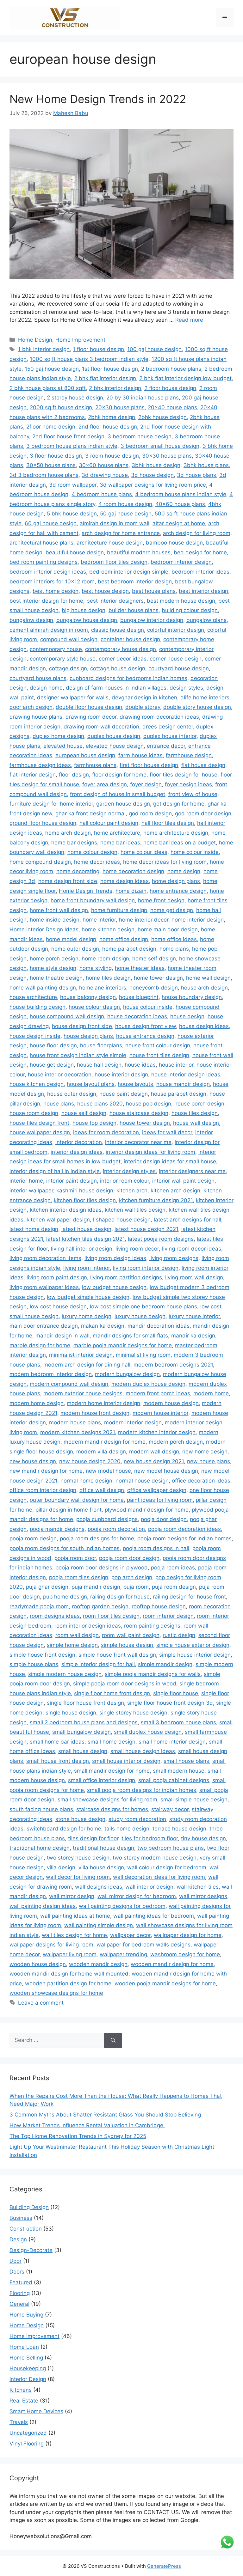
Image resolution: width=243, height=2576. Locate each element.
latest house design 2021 (146, 1229)
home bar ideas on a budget (180, 843)
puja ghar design (47, 1587)
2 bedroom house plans (171, 369)
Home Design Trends (86, 891)
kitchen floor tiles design (85, 1200)
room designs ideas (55, 1616)
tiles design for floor (93, 1838)
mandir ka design (193, 1336)
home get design (172, 910)
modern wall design (154, 1452)
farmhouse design (189, 755)
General (19, 2304)
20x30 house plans (120, 407)
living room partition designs (126, 1277)
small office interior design (102, 1780)
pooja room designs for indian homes (184, 1538)
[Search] (113, 2040)
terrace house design (179, 1829)
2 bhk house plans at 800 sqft (48, 388)
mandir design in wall (62, 1336)
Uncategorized (28, 2433)
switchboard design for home (64, 1829)
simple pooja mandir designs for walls (153, 1674)
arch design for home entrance (121, 533)
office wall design (102, 1490)
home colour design (92, 852)
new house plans (209, 1461)
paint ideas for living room (160, 1500)
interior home (26, 1181)
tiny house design (203, 1838)
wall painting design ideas (43, 1906)
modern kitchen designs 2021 (78, 1432)
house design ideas (204, 1026)
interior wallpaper (31, 1191)
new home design (205, 1452)
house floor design (53, 1045)
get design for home (179, 804)
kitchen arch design (175, 1191)
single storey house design (133, 1713)
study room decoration (137, 1819)
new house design (33, 1461)
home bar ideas (120, 843)
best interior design (203, 591)
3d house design (152, 475)
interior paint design (72, 1181)
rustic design (179, 1635)
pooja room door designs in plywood (102, 1568)
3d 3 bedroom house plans (44, 475)
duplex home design (58, 736)
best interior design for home (46, 601)
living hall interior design (82, 1249)
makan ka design (103, 1326)
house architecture (33, 997)
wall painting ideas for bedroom (154, 1916)
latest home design (34, 1229)
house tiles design (195, 1113)
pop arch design (132, 1577)
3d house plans (196, 475)
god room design (150, 813)
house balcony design (88, 997)
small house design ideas (143, 1751)
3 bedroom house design (140, 436)
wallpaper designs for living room (51, 1945)
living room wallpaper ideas (44, 1287)
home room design (105, 959)
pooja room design (33, 1538)
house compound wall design (67, 1016)
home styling (96, 968)
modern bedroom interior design (51, 1374)
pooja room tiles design (79, 1577)
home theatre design (56, 978)
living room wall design (194, 1277)
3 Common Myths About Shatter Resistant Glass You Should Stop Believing (105, 2115)
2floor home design (51, 427)
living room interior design (146, 1268)
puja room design (174, 1587)
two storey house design (78, 1858)
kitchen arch (132, 1191)
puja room (136, 1587)
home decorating (78, 871)
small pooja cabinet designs (174, 1780)
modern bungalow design (127, 1374)
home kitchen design (108, 929)
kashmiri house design (85, 1191)
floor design (74, 775)
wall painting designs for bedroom (122, 1906)
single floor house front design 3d (170, 1703)
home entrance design (178, 891)
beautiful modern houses (139, 552)
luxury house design (140, 1316)
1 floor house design (98, 349)
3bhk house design (156, 465)
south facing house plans (41, 1809)
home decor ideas (97, 862)
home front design (161, 900)
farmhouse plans (95, 765)
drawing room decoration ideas (159, 717)
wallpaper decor (130, 1935)
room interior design (168, 1616)
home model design (71, 939)
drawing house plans (36, 717)
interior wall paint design (183, 1181)
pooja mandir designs (57, 1529)
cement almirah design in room (49, 630)
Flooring (20, 2293)
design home (46, 688)
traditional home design (40, 1848)
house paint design (124, 1094)
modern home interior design (103, 1403)
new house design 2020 (90, 1461)
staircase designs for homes (112, 1809)
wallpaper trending (123, 1954)
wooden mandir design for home (172, 1964)
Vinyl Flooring (27, 2444)
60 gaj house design (51, 523)
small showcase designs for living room (107, 1800)
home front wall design (59, 910)
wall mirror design (72, 1896)
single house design (71, 1713)
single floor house (176, 1693)
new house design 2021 (154, 1461)
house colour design (94, 1007)
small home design (112, 1742)
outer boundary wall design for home (77, 1500)
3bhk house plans (206, 465)
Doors (17, 2272)
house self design (84, 1113)
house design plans (88, 1036)
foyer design (146, 784)
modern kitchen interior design (157, 1432)
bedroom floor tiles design (114, 562)
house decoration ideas (137, 1016)
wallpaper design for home (188, 1935)
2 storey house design (75, 398)
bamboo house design (174, 543)
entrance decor (166, 746)
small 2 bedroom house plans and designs (84, 1722)
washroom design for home (185, 1954)
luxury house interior (194, 1316)
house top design (94, 1123)
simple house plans (34, 1664)
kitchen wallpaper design (58, 1220)
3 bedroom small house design (160, 446)
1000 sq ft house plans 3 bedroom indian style (89, 359)
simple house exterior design (193, 1645)
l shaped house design (122, 1220)
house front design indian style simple (78, 1055)
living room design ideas (115, 1258)
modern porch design (176, 1442)
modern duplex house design (148, 1384)
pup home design (65, 1597)
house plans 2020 (100, 1104)
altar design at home (179, 523)
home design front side (68, 881)
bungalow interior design (152, 620)
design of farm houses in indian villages (116, 688)
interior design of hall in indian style (55, 1171)
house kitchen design (37, 1084)
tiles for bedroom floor (150, 1838)
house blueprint (139, 997)
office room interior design (43, 1490)
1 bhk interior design (44, 349)
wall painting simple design (99, 1925)
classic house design (118, 630)
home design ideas (125, 881)
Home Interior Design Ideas (44, 929)
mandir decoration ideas (159, 1326)
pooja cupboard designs (107, 1519)
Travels (19, 2422)
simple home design (72, 1645)
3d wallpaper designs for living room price (153, 485)
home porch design (54, 959)
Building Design (29, 2207)
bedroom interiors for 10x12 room (52, 582)
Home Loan (24, 2347)
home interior (99, 920)
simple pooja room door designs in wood (125, 1684)
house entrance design (145, 1036)
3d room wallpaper (73, 485)
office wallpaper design (157, 1490)
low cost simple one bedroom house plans (143, 1306)
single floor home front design (112, 1693)
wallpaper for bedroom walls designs (143, 1945)
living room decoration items (45, 1258)
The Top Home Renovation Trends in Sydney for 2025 (78, 2136)
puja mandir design (96, 1587)
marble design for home (40, 1345)
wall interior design (149, 1887)
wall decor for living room (78, 1877)
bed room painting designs (44, 562)
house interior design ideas (186, 1075)
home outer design (75, 949)
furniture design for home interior (51, 804)
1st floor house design (110, 369)
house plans (59, 1104)
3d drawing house (105, 475)
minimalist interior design (81, 1355)
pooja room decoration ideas (184, 1529)
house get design (52, 1065)
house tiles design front (39, 1123)
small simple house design (194, 1800)
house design (187, 1016)
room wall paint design (131, 1635)
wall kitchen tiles (198, 1887)
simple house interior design (195, 1655)
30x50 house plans (51, 465)
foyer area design (105, 784)
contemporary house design (121, 649)
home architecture (117, 833)
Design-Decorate (31, 2250)
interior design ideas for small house (170, 1161)
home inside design (55, 920)
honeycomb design (154, 988)
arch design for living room (197, 533)
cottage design (68, 668)
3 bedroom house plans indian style (72, 446)
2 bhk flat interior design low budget (185, 378)
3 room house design (112, 456)
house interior (176, 1065)
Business (21, 2218)
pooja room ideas (173, 1568)
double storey (143, 707)
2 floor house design (170, 388)
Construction (26, 2229)
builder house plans (134, 610)
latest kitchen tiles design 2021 (85, 1239)
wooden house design (38, 1964)
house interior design (121, 1075)
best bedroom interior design (135, 582)
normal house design (142, 1481)
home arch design (68, 833)
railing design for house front (189, 1597)
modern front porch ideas (158, 1393)
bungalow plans (206, 620)
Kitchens (21, 2390)
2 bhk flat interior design (105, 378)
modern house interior (160, 1413)
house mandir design (183, 1084)
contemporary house (56, 649)
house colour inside (148, 1007)
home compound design (40, 862)
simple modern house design (65, 1674)
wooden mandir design (98, 1964)
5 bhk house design (72, 514)
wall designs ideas (99, 1887)
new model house (108, 1471)
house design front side (82, 1026)
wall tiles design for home (74, 1935)
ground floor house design (43, 823)
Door (16, 2261)
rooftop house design (159, 1606)
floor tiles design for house (184, 775)
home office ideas (174, 939)
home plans (174, 949)
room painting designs (152, 1626)
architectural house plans (41, 543)
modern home (211, 1393)
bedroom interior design (181, 562)
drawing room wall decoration (101, 727)
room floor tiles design (111, 1616)
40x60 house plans (180, 504)
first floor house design (149, 765)
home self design (154, 959)
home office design (124, 939)
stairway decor (170, 1809)
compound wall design (69, 639)
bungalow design (31, 620)
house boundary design (192, 997)
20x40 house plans (172, 407)
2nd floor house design (108, 427)
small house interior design (126, 1761)
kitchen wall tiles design (135, 1210)
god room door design (203, 813)
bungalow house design (87, 620)
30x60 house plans (104, 465)
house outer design (72, 1094)
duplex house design (114, 736)
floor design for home (119, 775)
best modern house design (181, 601)
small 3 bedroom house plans (178, 1722)
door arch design (31, 707)
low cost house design (58, 1306)
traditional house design (103, 1848)
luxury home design (87, 1316)
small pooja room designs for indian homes (142, 1790)
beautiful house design (75, 552)
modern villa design (101, 1452)
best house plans (154, 591)
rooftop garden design (100, 1606)
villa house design (101, 1867)
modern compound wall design (69, 1384)
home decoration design (133, 871)
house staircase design (139, 1113)
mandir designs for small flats (130, 1336)
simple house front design (42, 1655)
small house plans (186, 1761)
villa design (61, 1867)
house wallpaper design (40, 1132)
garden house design (123, 804)
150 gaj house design (52, 369)
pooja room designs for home (97, 1538)
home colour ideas (144, 852)
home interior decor (144, 920)
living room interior (87, 1268)
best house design (105, 591)
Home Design (35, 340)
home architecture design (176, 833)
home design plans (176, 881)
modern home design (37, 1403)
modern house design (171, 1403)
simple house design (127, 1645)
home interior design (198, 920)
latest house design (86, 1229)
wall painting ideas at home (75, 1916)
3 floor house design (56, 456)
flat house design (203, 765)
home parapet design (129, 949)
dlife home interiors (205, 697)
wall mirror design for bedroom (137, 1896)
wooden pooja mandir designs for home (165, 1983)
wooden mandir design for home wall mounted (69, 1974)
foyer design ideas (188, 784)
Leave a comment (41, 2003)
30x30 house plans (167, 456)
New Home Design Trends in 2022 (98, 99)
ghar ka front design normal (90, 813)
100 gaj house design (154, 349)
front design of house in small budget (118, 794)
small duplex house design (148, 1732)
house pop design (149, 1104)
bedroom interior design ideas (48, 572)
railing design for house (120, 1597)
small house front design (58, 1761)
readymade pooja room (39, 1606)
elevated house (63, 746)
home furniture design (119, 910)
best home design (56, 591)
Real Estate (24, 2401)
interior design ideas (77, 1152)
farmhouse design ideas (40, 765)
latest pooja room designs (161, 1239)
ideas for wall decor (167, 1132)
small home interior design (172, 1742)
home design (184, 871)
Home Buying (26, 2315)
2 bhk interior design (115, 388)
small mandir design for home (112, 1771)
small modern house (179, 1771)
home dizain (131, 891)
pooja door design (164, 1519)
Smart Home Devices (36, 2411)
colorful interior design (176, 630)
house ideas (140, 1065)
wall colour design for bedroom (167, 1867)
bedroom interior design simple (129, 572)
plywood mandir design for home (147, 1510)
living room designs (174, 1258)
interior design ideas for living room (150, 1152)
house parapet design (179, 1094)
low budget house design (114, 1287)
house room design (34, 1113)
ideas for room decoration (106, 1132)
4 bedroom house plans (102, 494)
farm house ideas (140, 755)
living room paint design (57, 1277)
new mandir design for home (46, 1471)
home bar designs (74, 843)
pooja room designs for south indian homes (65, 1548)
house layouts (135, 1084)
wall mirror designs (203, 1896)
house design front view (146, 1026)
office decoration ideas (201, 1481)
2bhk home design (112, 417)
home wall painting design (43, 988)
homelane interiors (103, 988)
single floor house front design (85, 1703)
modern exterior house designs (83, 1393)
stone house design (80, 1819)
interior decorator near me (138, 1142)
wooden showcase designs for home (56, 1993)
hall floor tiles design (168, 823)
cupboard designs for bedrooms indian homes (128, 678)
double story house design (197, 707)
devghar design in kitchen (144, 697)
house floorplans (101, 1045)
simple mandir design (165, 1664)
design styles (186, 688)
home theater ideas (140, 968)
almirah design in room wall (115, 523)
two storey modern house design (155, 1858)
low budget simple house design (88, 1297)
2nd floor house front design (68, 436)
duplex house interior (170, 736)
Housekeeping (28, 2368)
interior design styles (129, 1171)
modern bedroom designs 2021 (173, 1365)
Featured (21, 2282)
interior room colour (125, 1181)
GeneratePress (164, 2566)
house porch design (199, 1104)
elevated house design (115, 746)
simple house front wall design (117, 1655)
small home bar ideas (57, 1742)
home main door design (168, 929)
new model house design (166, 1471)
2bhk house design (162, 417)
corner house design (176, 659)
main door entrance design (44, 1326)
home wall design (208, 978)
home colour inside (195, 852)
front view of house (193, 794)
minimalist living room (143, 1355)
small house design (83, 1751)
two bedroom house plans (171, 1848)
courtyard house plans (38, 678)
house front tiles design (159, 1055)
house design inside (35, 1036)
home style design (53, 968)
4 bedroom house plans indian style (181, 494)
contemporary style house (63, 659)
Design (18, 2239)
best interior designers (115, 601)
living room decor (137, 1249)
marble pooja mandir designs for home (123, 1345)
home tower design (158, 978)
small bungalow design (81, 1732)
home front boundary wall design (93, 900)
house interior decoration (60, 1075)
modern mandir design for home (105, 1442)
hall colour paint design (109, 823)
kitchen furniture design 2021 (156, 1200)
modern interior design (133, 1422)
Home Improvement (80, 340)
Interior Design (28, 2379)
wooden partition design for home (68, 1983)
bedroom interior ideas (200, 572)
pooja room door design (129, 1558)
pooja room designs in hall (156, 1548)
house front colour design (158, 1045)
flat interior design (33, 775)
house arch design (204, 988)
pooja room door (75, 1558)
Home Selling (26, 2358)
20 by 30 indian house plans (143, 398)
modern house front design (95, 1413)
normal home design (86, 1481)
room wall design (77, 1635)
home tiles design (108, 978)
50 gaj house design (126, 514)
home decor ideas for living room (165, 862)
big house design (84, 610)
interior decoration (79, 1142)
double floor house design (89, 707)
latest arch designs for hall (187, 1220)
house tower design (145, 1123)
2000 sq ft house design (61, 407)
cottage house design (118, 668)
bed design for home (200, 552)
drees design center (168, 727)
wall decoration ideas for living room (159, 1877)
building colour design (190, 610)
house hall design (99, 1065)
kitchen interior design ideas (66, 1210)
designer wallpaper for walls (73, 697)
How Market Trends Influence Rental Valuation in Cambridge (87, 2125)
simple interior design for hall (98, 1664)
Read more (189, 320)
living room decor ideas (192, 1249)
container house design (130, 639)
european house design (85, 755)
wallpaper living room (70, 1954)
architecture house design (110, 543)
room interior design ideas (88, 1626)
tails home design (127, 1829)
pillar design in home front (69, 1510)
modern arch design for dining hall (87, 1365)
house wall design (196, 1123)
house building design (37, 1007)
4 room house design (125, 504)
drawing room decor (91, 717)
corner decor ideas (123, 659)
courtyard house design (179, 668)
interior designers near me (192, 1171)
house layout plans (91, 1084)
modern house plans (75, 1422)
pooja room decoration (116, 1529)
